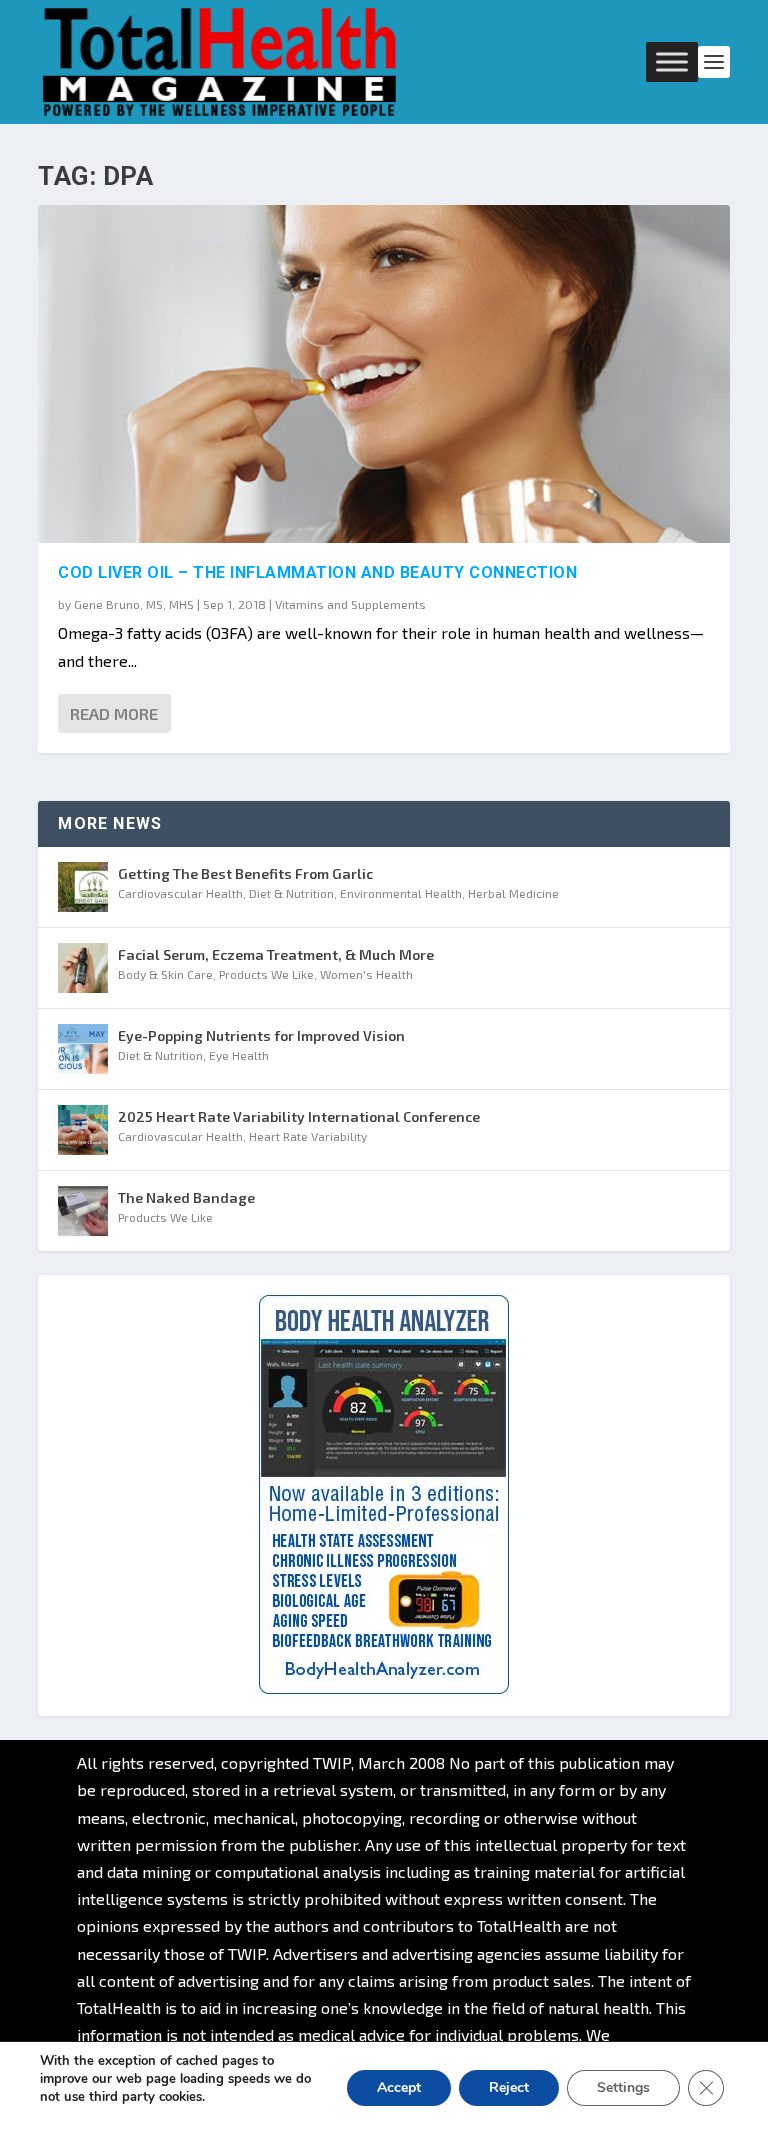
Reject (509, 2087)
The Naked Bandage (186, 1197)
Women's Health (366, 974)
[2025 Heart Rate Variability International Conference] (83, 1130)
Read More (114, 713)
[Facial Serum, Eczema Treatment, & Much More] (83, 968)
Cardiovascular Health (180, 893)
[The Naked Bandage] (83, 1211)
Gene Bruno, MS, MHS (134, 604)
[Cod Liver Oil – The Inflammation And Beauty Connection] (383, 374)
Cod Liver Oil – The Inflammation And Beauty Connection (317, 572)
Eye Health (239, 1055)
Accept (399, 2087)
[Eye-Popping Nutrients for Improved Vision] (83, 1049)
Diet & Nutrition (291, 893)
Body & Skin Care (165, 974)
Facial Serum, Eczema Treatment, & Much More (276, 954)
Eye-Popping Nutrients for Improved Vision (261, 1035)
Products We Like (266, 974)
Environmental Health (401, 893)
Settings (623, 2087)
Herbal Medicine (513, 893)
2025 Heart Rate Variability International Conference (299, 1116)
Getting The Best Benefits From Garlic (245, 873)
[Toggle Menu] (672, 61)
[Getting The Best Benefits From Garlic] (83, 887)
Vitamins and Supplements (350, 604)
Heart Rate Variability (308, 1136)
